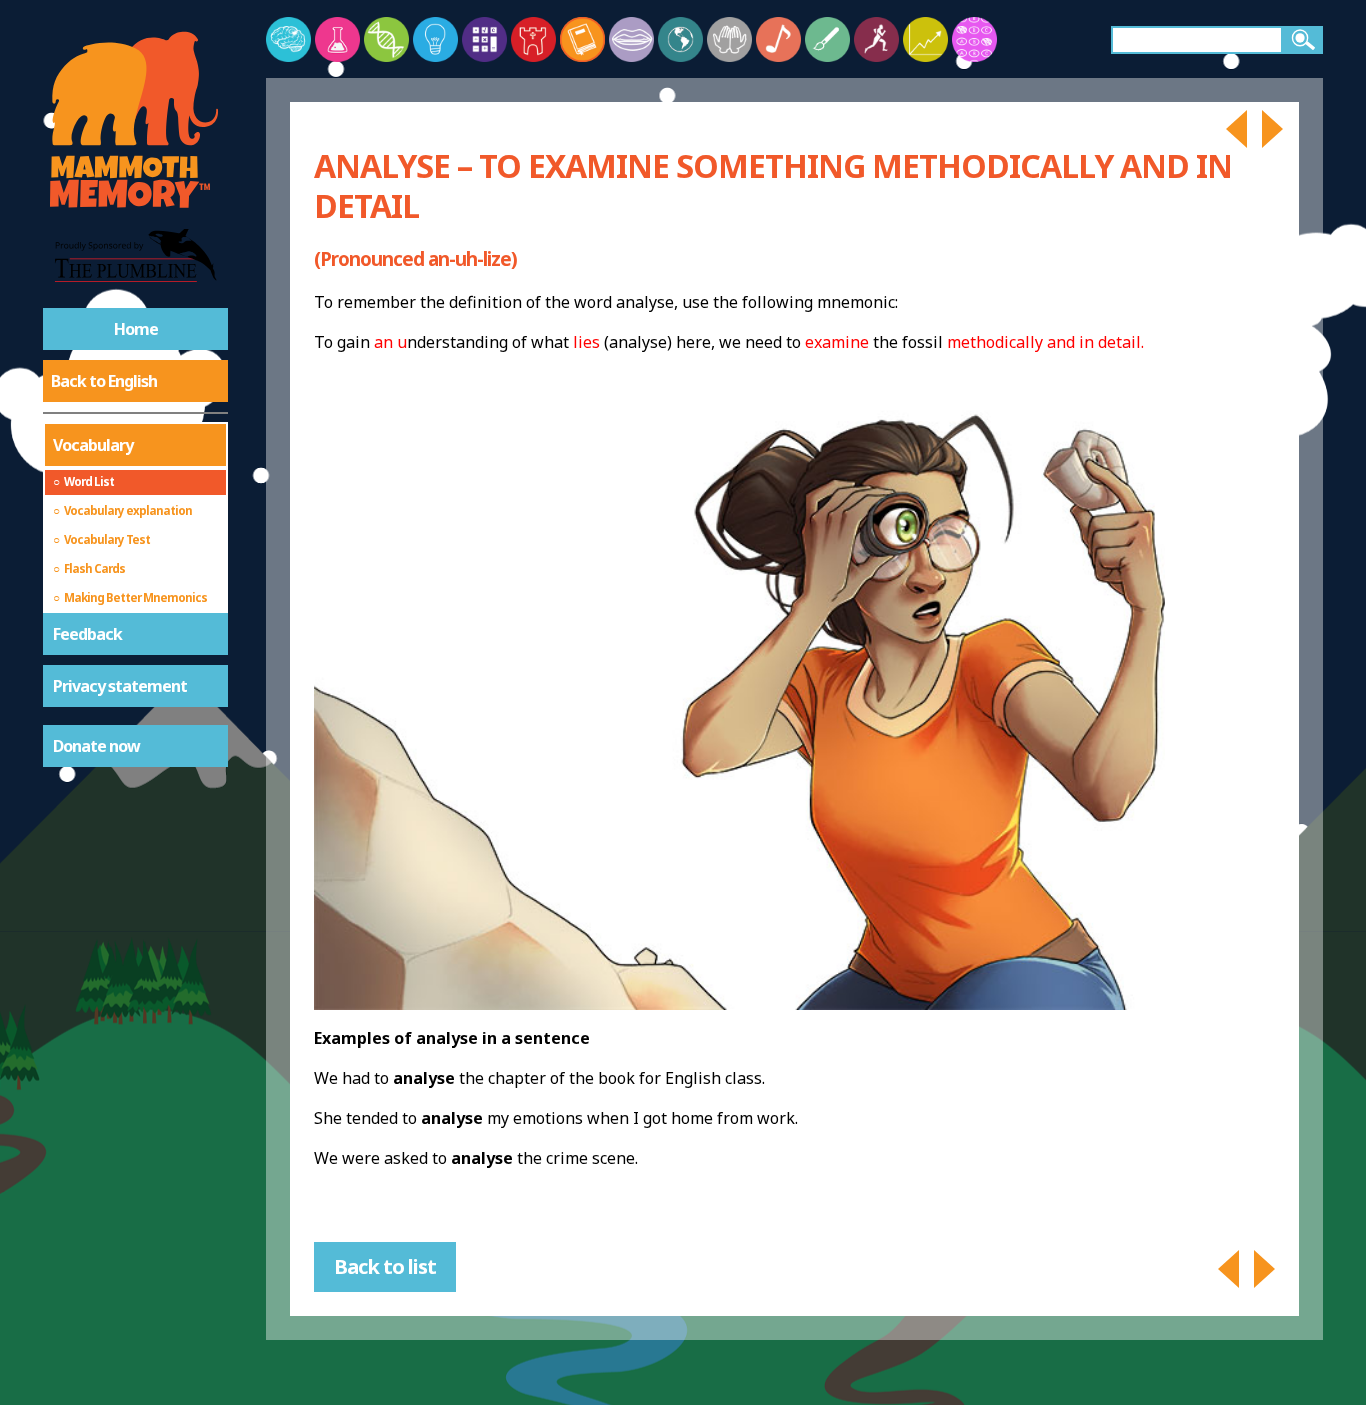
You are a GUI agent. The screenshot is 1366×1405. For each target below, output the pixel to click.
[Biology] (386, 39)
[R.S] (729, 39)
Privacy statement (120, 686)
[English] (582, 39)
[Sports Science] (876, 39)
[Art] (827, 39)
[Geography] (680, 39)
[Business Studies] (925, 39)
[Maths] (484, 39)
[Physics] (435, 39)
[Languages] (631, 39)
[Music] (778, 39)
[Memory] (288, 39)
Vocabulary (93, 445)
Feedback (87, 634)
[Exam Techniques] (974, 39)
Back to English (104, 381)
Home (136, 329)
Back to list (385, 1266)
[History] (533, 39)
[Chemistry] (337, 39)
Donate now (96, 746)
